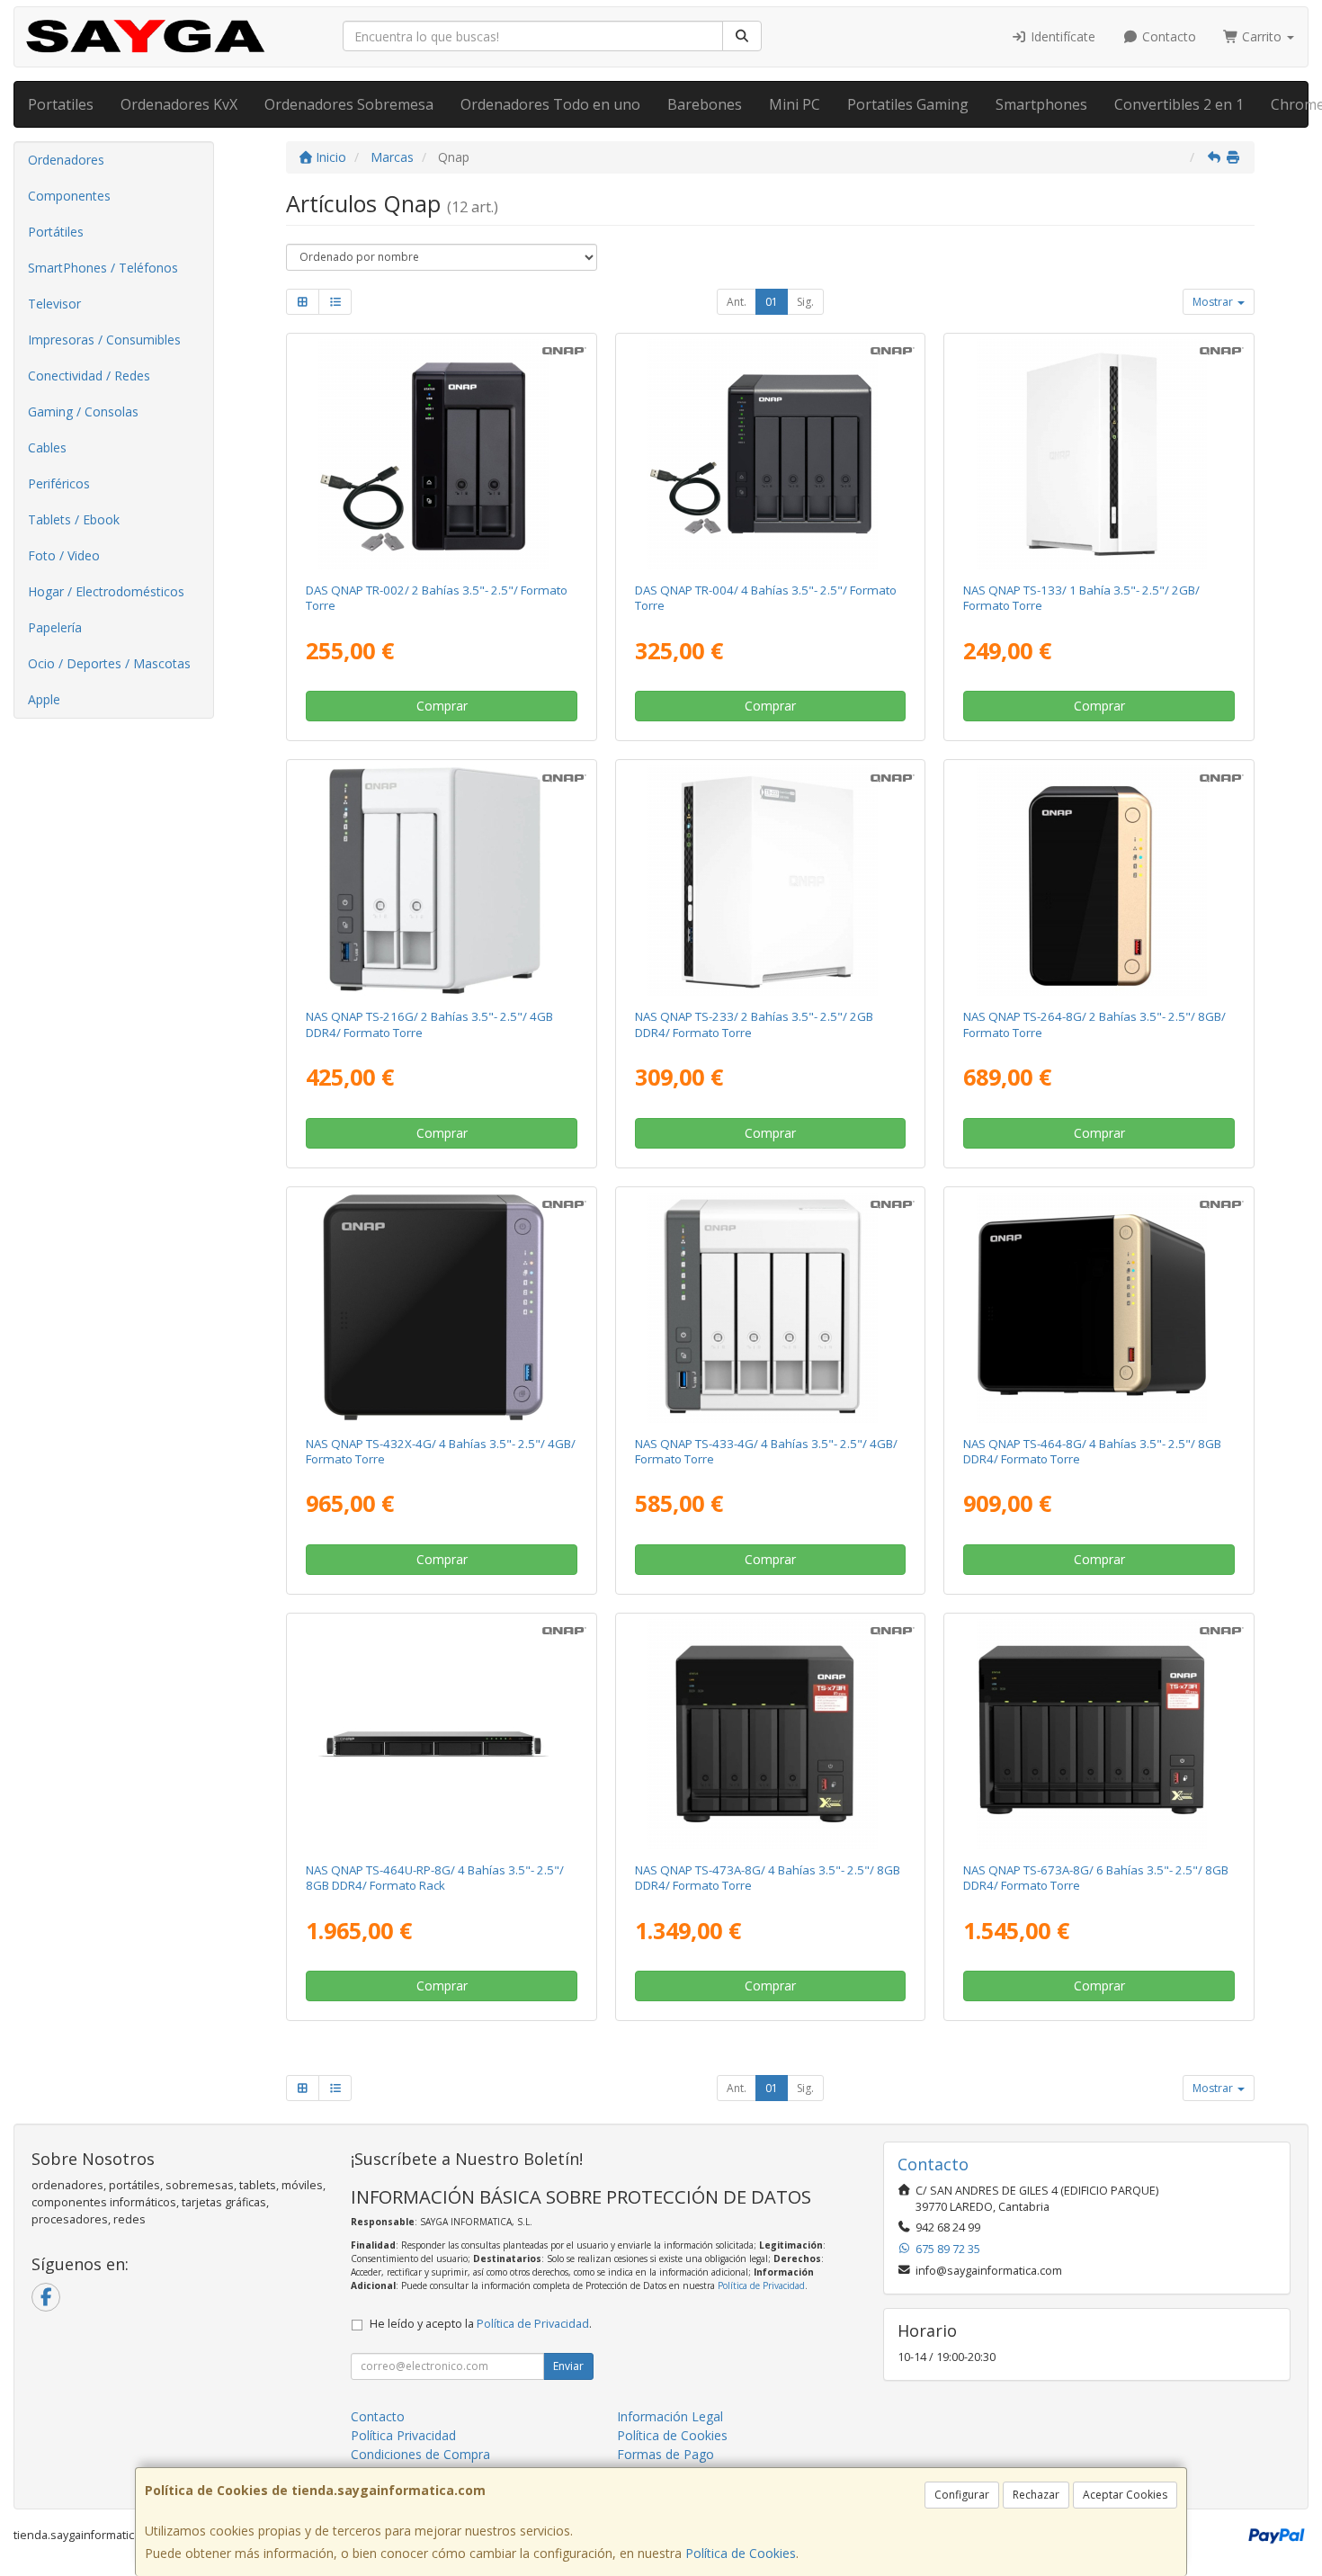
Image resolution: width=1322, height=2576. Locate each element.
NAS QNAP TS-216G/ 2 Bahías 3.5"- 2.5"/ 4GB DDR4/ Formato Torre (429, 1024)
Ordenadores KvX (179, 104)
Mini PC (795, 104)
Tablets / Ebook (74, 519)
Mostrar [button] (1214, 302)
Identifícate (1061, 36)
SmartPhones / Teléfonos (103, 268)
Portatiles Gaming (908, 104)
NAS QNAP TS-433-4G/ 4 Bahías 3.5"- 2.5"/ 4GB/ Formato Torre (766, 1451)
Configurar (962, 2495)
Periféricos (59, 483)
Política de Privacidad (761, 2285)
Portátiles (56, 232)
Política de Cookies (741, 2553)
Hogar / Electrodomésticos (106, 591)
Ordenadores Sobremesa (349, 104)
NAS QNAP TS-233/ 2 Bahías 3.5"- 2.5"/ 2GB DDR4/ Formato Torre (754, 1024)
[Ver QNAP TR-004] (770, 454)
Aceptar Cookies (1125, 2495)
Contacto (1167, 36)
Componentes (69, 196)
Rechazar (1036, 2495)
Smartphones (1041, 104)
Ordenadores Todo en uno (550, 104)
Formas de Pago (665, 2454)
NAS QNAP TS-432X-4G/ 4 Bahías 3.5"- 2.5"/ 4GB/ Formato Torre (441, 1451)
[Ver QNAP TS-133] (1099, 454)
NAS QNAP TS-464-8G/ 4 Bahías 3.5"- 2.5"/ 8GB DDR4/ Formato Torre (1092, 1451)
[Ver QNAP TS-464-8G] (1099, 1308)
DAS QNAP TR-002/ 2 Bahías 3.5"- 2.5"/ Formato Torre (437, 598)
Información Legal (670, 2416)
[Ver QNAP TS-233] (770, 881)
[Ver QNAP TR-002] (441, 454)
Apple (44, 699)
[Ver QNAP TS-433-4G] (770, 1308)
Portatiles (61, 104)
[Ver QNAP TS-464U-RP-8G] (441, 1734)
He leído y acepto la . (481, 2324)
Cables (47, 447)
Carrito (1262, 36)
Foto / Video (64, 555)
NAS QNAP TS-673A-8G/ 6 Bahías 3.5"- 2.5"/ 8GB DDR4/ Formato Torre (1096, 1878)
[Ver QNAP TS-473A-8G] (770, 1734)
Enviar (568, 2366)
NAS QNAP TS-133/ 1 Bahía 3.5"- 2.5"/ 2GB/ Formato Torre (1081, 598)
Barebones (705, 104)
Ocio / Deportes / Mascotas (109, 663)
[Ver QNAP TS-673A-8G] (1099, 1734)
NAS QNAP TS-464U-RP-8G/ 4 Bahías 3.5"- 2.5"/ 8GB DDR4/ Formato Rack (435, 1878)
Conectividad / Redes (89, 376)
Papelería (55, 627)
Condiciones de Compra (420, 2454)
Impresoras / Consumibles (104, 340)
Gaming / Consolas (83, 411)
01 (772, 302)
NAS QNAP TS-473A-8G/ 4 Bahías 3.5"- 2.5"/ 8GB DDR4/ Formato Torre (768, 1878)
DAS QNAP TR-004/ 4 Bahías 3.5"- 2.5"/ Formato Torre (766, 598)
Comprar (442, 706)
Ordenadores (66, 160)
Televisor (54, 304)
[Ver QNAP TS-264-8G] (1099, 881)
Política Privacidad (403, 2435)
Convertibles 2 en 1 (1179, 104)
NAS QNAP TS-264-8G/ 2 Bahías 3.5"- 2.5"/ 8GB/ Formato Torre (1094, 1024)
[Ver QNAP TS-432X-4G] (441, 1308)
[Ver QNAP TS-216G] (441, 881)
